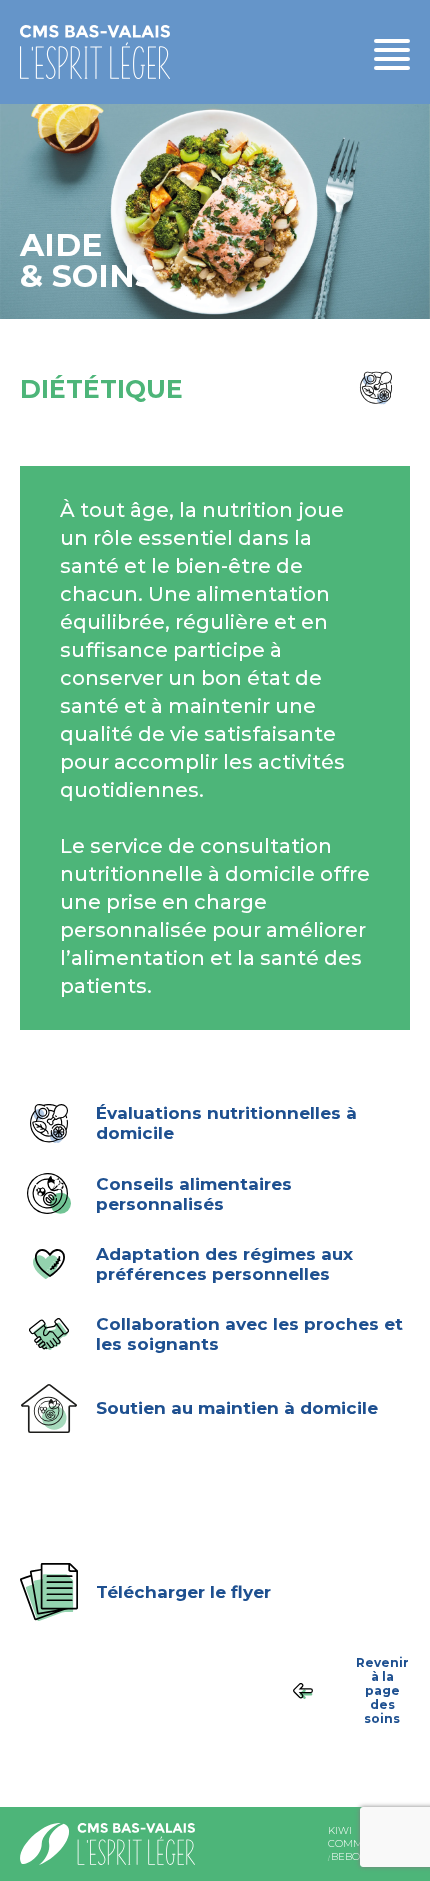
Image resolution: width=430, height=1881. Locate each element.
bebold (352, 1856)
